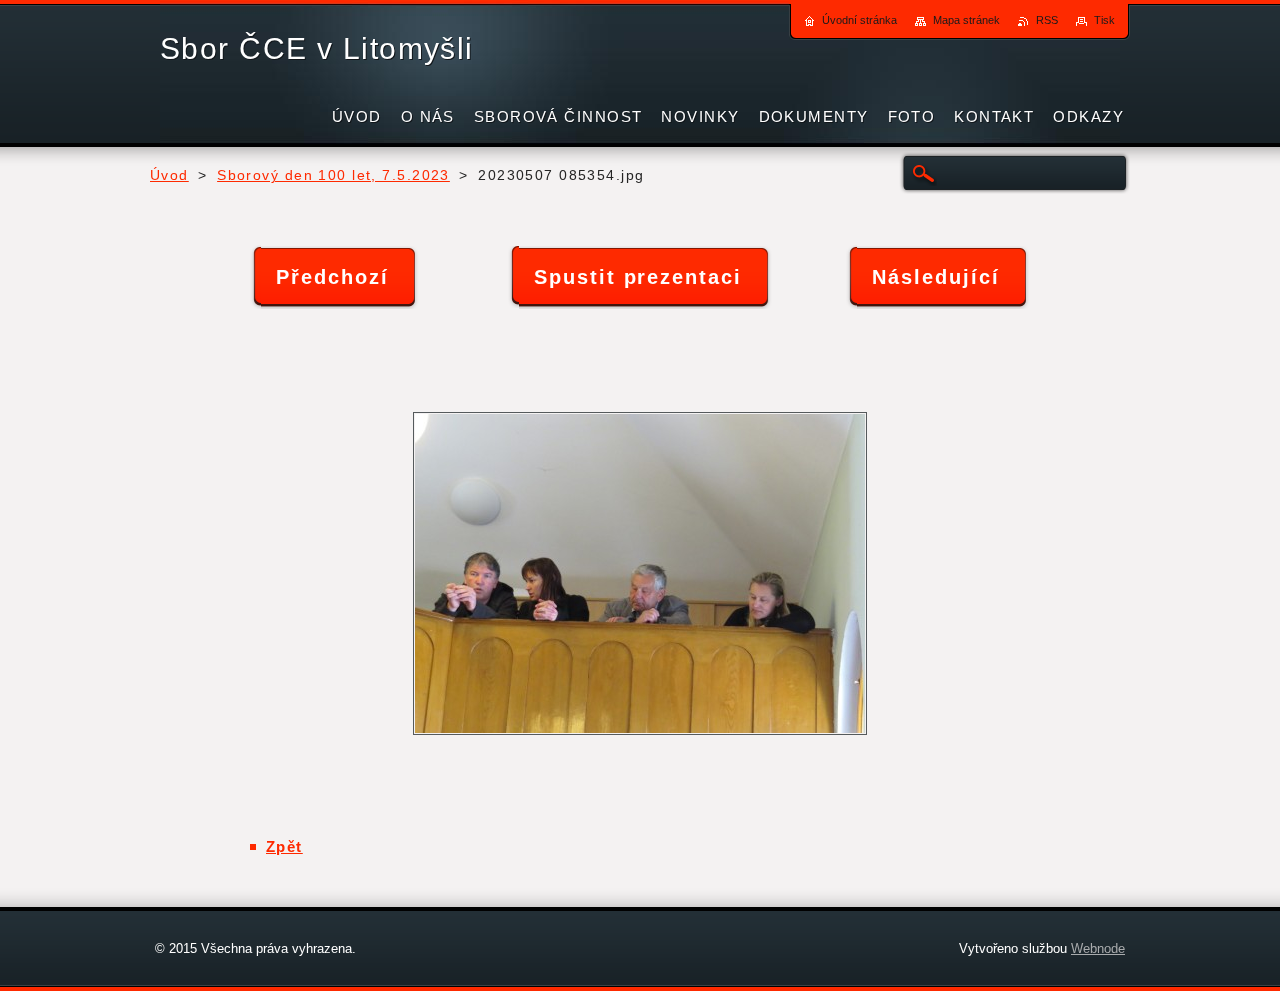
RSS (1047, 20)
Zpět (284, 846)
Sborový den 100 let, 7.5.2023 (333, 175)
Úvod (169, 175)
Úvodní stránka (859, 20)
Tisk (1104, 20)
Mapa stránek (966, 20)
